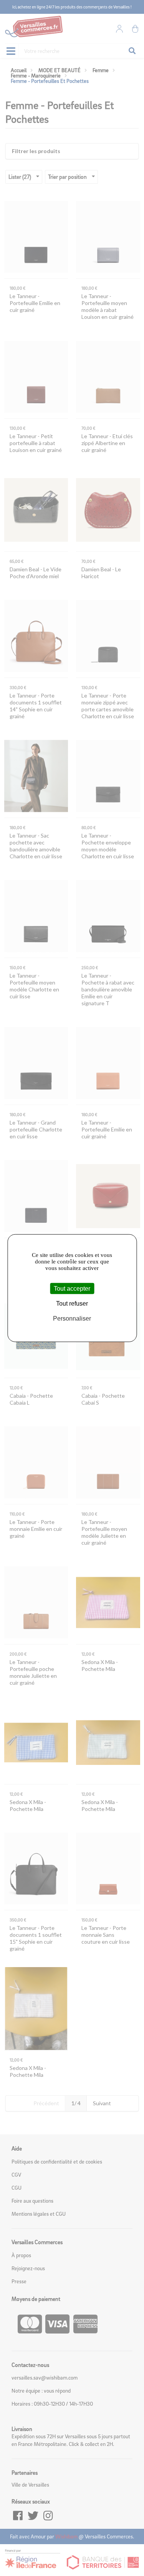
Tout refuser (72, 1304)
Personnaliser (72, 1319)
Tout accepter (72, 1289)
